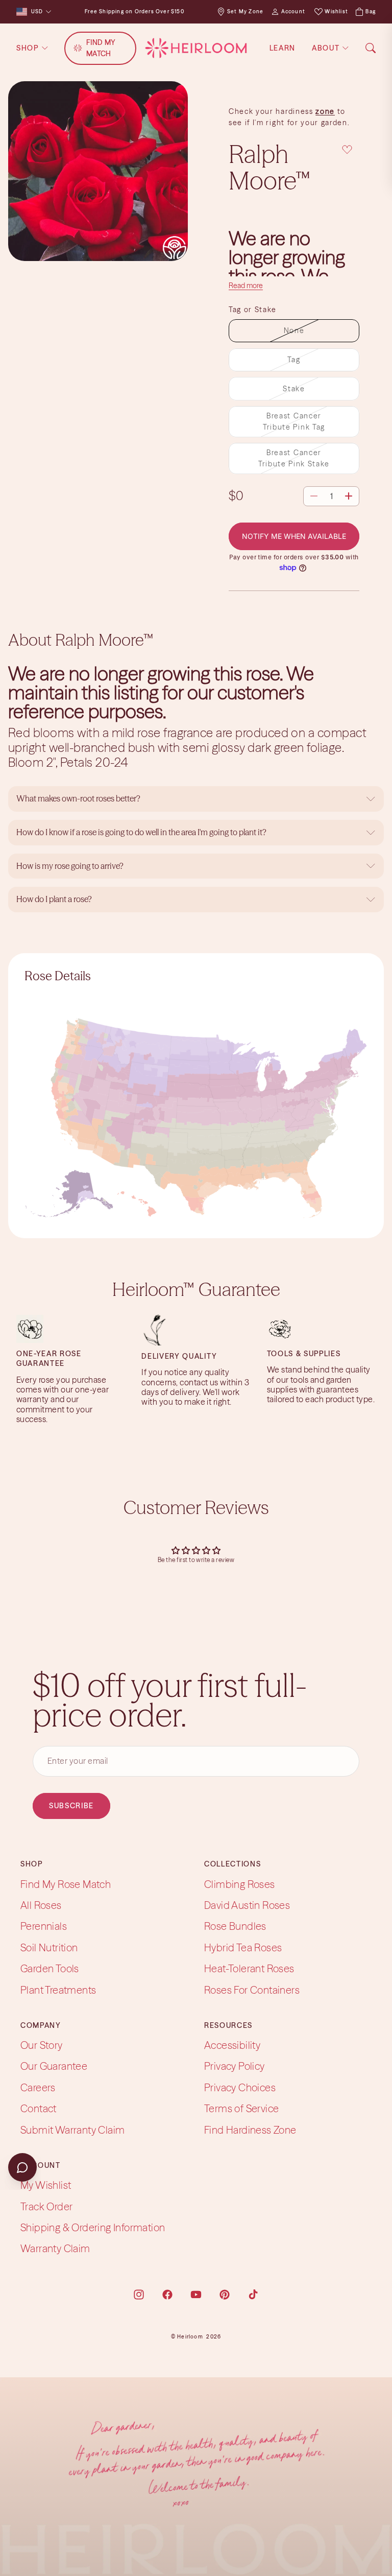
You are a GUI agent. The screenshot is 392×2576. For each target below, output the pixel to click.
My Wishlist (46, 2185)
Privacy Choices (240, 2087)
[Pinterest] (225, 2295)
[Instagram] (139, 2295)
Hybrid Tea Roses (243, 1947)
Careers (38, 2087)
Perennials (44, 1927)
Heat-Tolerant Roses (249, 1969)
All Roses (41, 1905)
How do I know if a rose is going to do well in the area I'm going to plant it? (142, 832)
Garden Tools (50, 1969)
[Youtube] (196, 2295)
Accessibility (232, 2046)
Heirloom (190, 2337)
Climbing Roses (240, 1884)
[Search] (371, 48)
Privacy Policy (235, 2066)
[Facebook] (167, 2295)
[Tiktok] (253, 2295)
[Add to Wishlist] (347, 150)
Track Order (46, 2206)
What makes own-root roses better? (78, 798)
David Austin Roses (247, 1905)
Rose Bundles (235, 1927)
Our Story (42, 2046)
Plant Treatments (58, 1990)
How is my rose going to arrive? (70, 866)
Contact (39, 2109)
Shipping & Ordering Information (93, 2227)
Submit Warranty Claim (72, 2130)
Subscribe (71, 1806)
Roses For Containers (252, 1990)
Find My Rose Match (66, 1884)
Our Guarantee (54, 2066)
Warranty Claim (55, 2249)
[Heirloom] (196, 48)
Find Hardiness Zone (250, 2130)
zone (325, 111)
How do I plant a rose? (55, 899)
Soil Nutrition (49, 1947)
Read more (246, 286)
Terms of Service (241, 2109)
